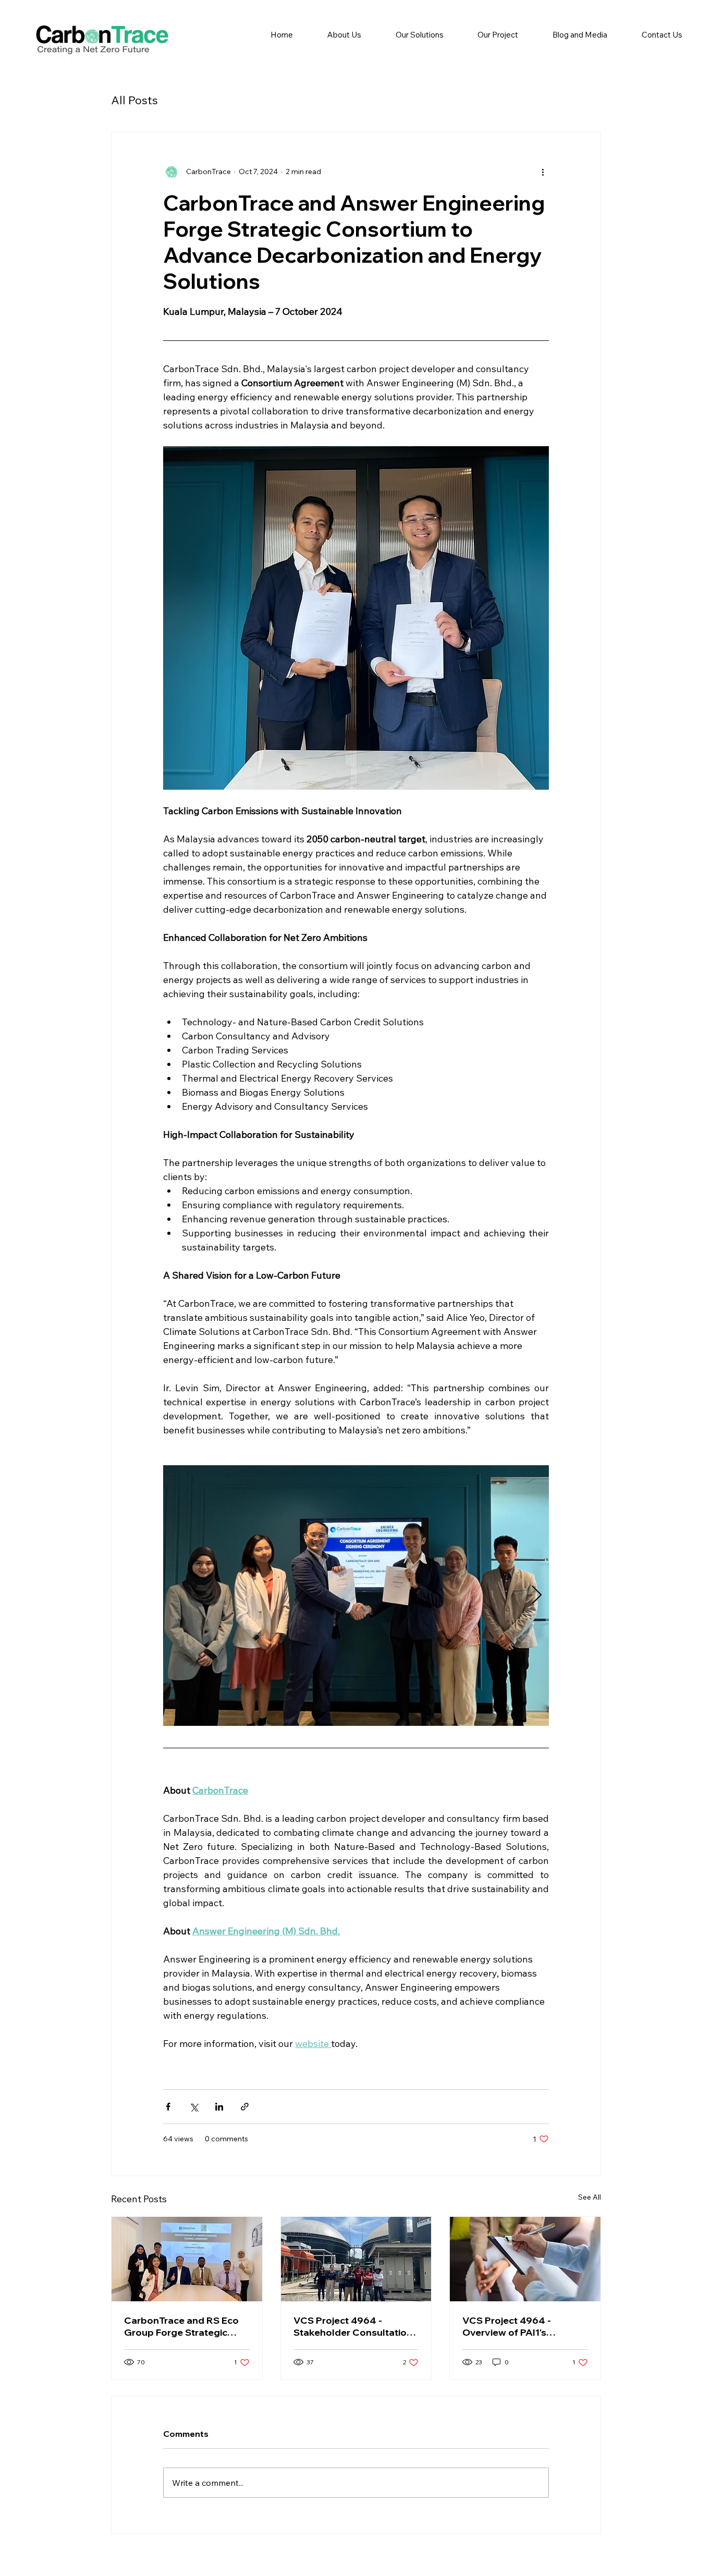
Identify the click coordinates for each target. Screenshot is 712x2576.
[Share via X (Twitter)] (194, 2107)
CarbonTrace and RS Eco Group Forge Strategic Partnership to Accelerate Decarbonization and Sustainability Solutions (183, 2326)
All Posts (134, 100)
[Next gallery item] (537, 1596)
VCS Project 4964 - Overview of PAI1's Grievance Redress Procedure (507, 2326)
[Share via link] (245, 2107)
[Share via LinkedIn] (219, 2107)
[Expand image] (356, 1596)
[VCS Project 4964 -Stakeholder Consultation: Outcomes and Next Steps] (356, 2259)
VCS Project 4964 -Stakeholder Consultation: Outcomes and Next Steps (354, 2326)
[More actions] (543, 172)
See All (590, 2197)
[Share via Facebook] (168, 2107)
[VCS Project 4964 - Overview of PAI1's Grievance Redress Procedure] (525, 2259)
